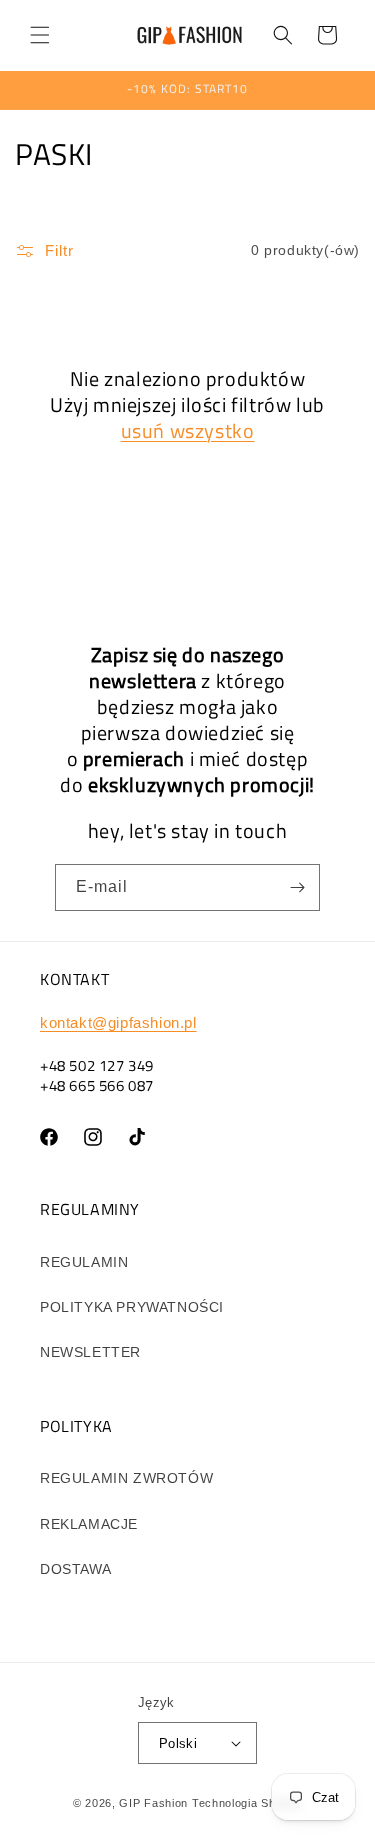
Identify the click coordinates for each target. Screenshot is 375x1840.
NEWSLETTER (90, 1352)
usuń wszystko (188, 431)
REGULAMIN (84, 1262)
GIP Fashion (153, 1803)
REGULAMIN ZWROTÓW (126, 1478)
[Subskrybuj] (297, 887)
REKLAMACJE (89, 1524)
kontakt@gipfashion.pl (118, 1022)
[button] (40, 35)
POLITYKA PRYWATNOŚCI (132, 1307)
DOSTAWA (75, 1569)
